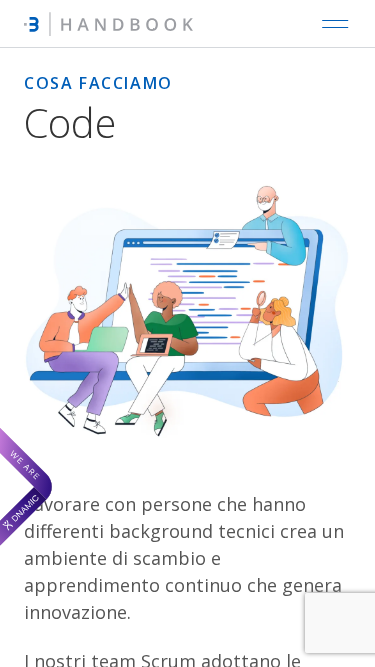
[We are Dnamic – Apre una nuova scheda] (26, 487)
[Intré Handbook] (108, 24)
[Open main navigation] (335, 24)
